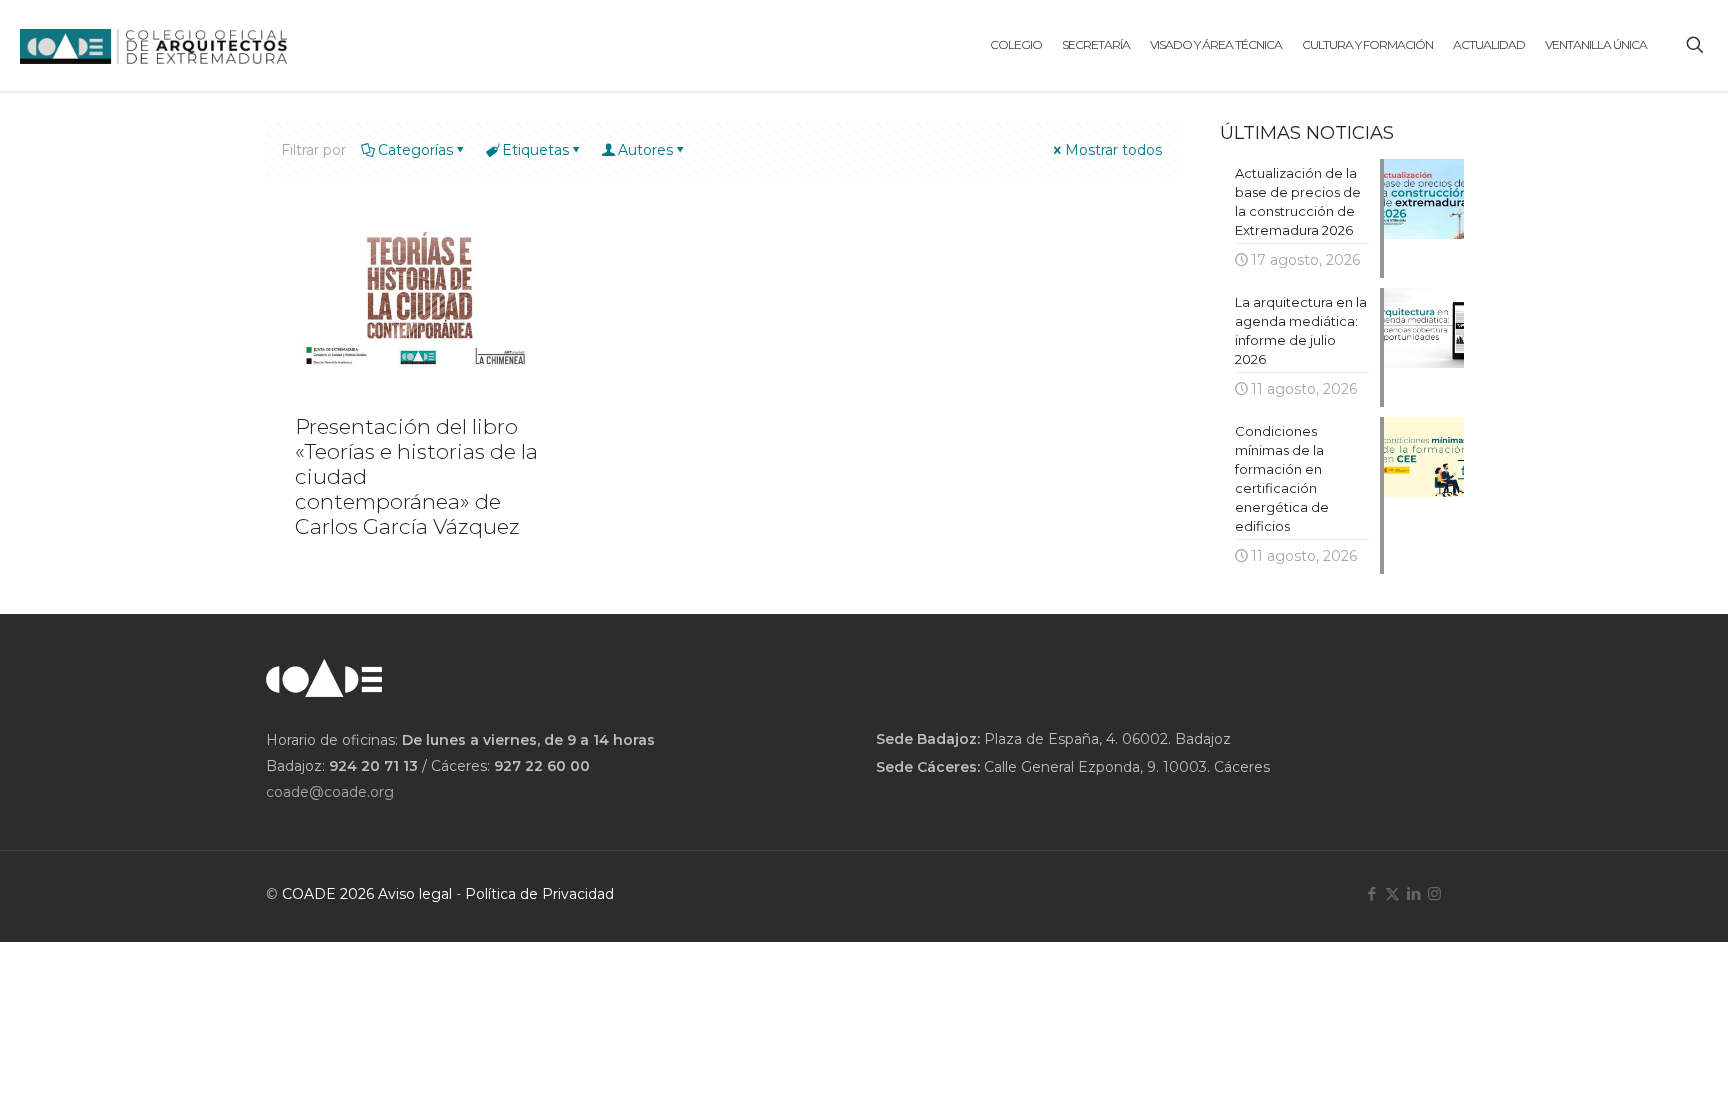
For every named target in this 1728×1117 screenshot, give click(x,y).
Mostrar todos (1113, 150)
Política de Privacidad (539, 894)
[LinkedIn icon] (1413, 893)
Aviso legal (415, 894)
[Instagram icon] (1434, 893)
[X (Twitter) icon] (1392, 893)
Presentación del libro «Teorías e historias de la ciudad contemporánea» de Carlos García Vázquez (416, 476)
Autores (645, 150)
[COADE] (153, 45)
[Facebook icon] (1371, 893)
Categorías (415, 150)
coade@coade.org (330, 792)
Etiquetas (535, 150)
